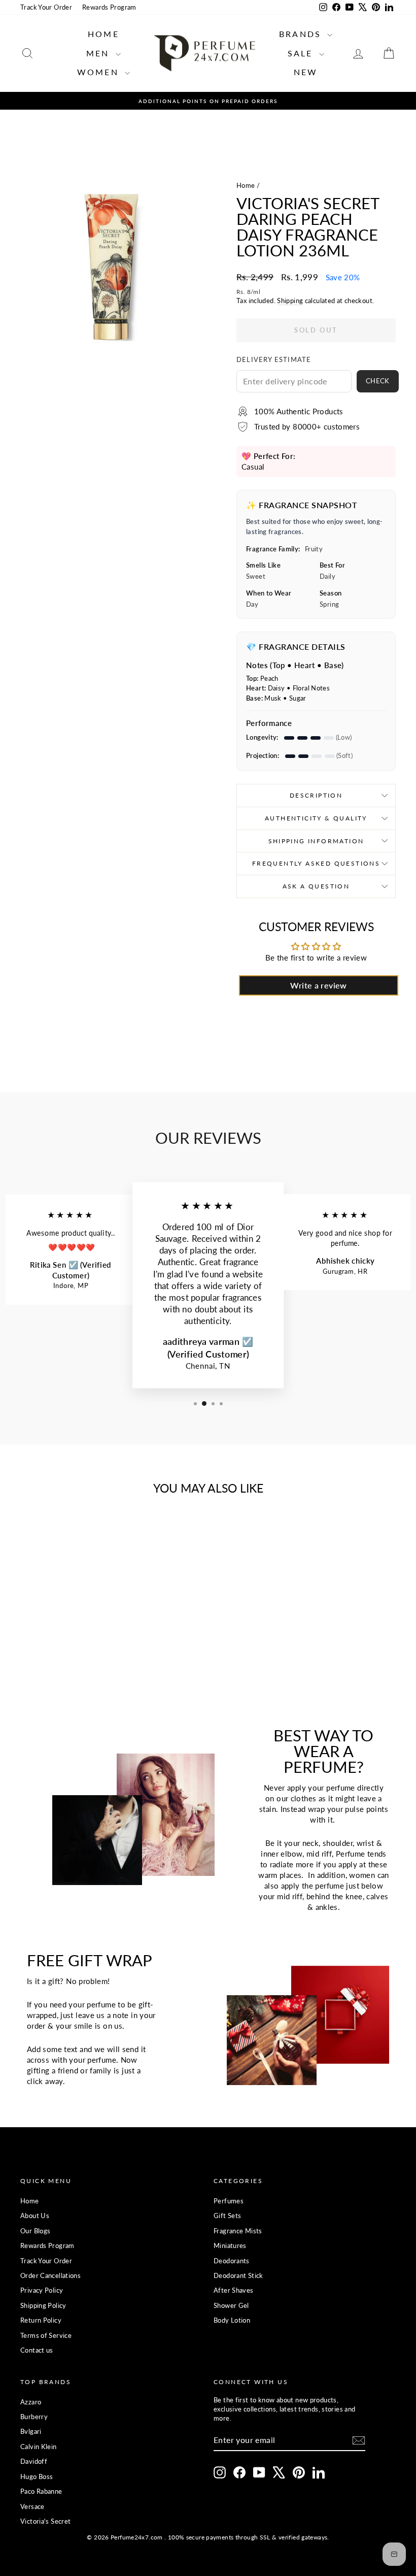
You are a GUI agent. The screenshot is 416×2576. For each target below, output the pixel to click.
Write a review (318, 985)
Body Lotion (232, 2320)
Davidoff (34, 2461)
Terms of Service (46, 2335)
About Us (35, 2216)
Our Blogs (35, 2231)
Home (103, 34)
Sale (302, 53)
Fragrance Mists (238, 2231)
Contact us (37, 2350)
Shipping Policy (43, 2305)
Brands (302, 34)
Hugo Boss (37, 2476)
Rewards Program (109, 7)
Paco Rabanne (41, 2491)
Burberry (34, 2417)
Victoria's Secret (45, 2521)
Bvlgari (31, 2431)
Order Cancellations (50, 2275)
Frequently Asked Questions (316, 863)
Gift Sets (227, 2216)
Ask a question (316, 886)
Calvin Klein (39, 2447)
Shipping (290, 301)
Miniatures (230, 2245)
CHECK (378, 381)
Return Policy (41, 2320)
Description (316, 795)
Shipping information (316, 841)
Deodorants (232, 2261)
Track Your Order (46, 7)
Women (100, 72)
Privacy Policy (42, 2290)
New (306, 72)
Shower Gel (231, 2305)
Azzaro (31, 2402)
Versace (32, 2506)
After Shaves (234, 2290)
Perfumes (229, 2201)
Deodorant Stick (238, 2275)
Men (100, 53)
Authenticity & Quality (316, 818)
